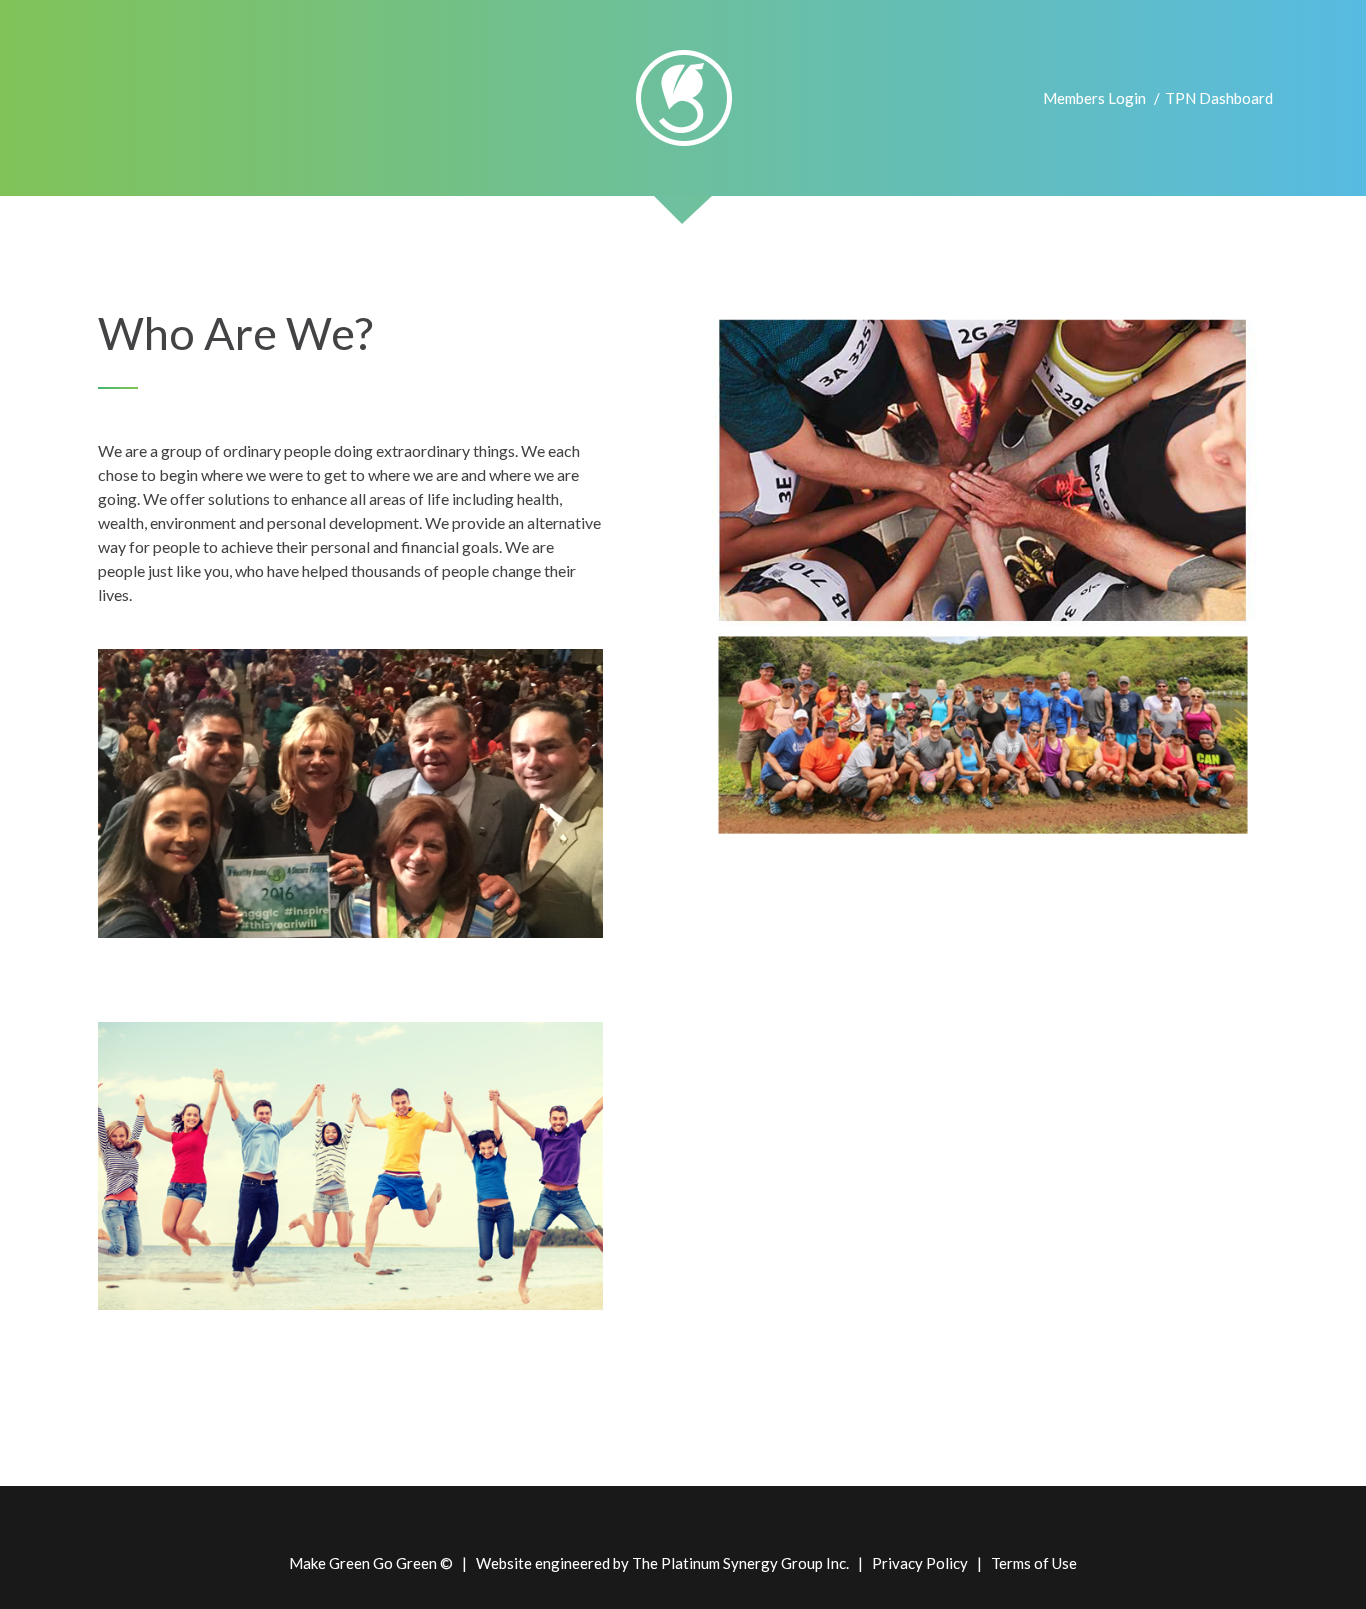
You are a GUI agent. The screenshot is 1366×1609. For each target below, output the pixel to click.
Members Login (1094, 98)
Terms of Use (1034, 1563)
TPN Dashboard (1219, 98)
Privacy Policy (920, 1563)
